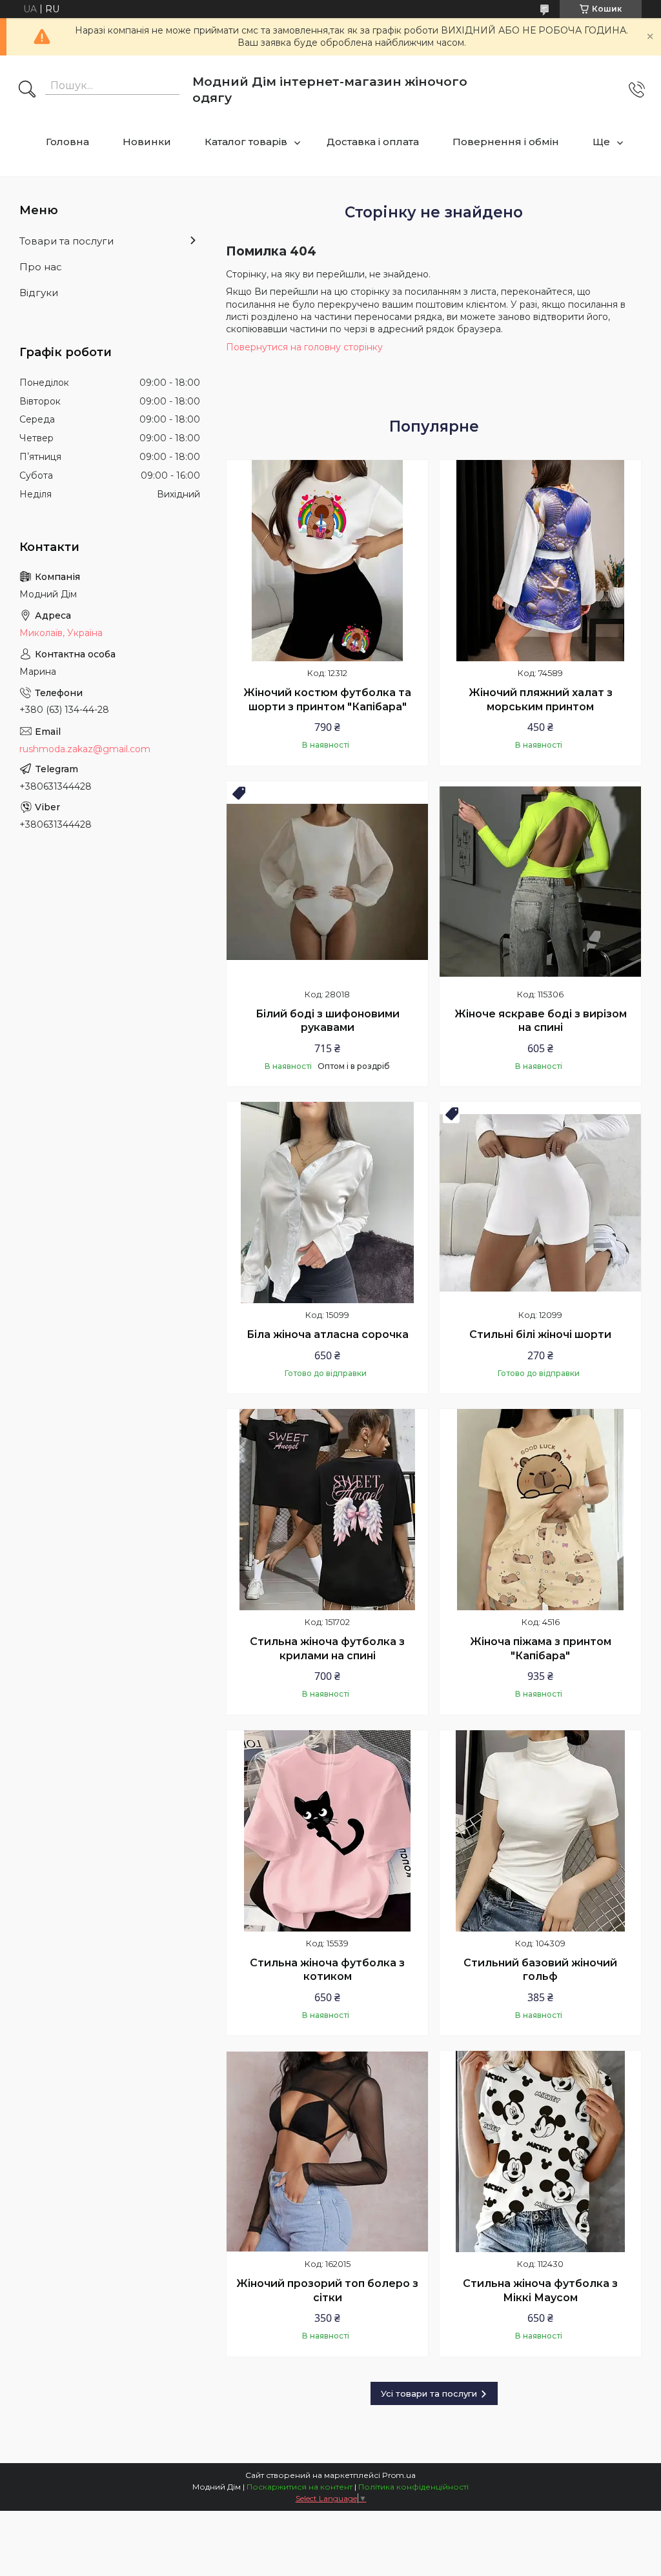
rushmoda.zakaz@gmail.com (85, 749)
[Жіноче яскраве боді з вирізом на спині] (540, 882)
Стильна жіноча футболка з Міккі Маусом (540, 2291)
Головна (67, 142)
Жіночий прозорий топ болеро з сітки (327, 2291)
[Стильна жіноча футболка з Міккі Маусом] (540, 2152)
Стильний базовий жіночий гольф (540, 1970)
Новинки (147, 142)
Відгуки (39, 293)
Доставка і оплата (373, 142)
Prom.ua (399, 2475)
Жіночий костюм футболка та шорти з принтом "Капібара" (327, 700)
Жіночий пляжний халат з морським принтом (541, 700)
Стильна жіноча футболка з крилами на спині (327, 1649)
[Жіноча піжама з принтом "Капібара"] (540, 1510)
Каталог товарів (246, 142)
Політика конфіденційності (413, 2487)
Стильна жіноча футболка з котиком (327, 1970)
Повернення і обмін (506, 142)
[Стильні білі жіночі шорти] (540, 1203)
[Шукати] (27, 90)
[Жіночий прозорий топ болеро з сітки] (327, 2152)
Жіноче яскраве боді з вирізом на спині (541, 1021)
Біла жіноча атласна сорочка (328, 1334)
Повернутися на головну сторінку (304, 347)
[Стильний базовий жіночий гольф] (540, 1831)
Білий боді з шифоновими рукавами (328, 1021)
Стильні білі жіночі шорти (540, 1334)
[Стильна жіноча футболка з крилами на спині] (327, 1510)
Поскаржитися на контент (300, 2487)
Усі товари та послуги (429, 2393)
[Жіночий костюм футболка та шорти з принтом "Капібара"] (327, 561)
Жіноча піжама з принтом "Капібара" (541, 1649)
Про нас (41, 267)
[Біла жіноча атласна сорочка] (327, 1203)
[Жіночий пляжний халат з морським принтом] (540, 561)
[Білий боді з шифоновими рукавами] (327, 882)
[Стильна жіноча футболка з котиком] (327, 1831)
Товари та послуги (66, 241)
